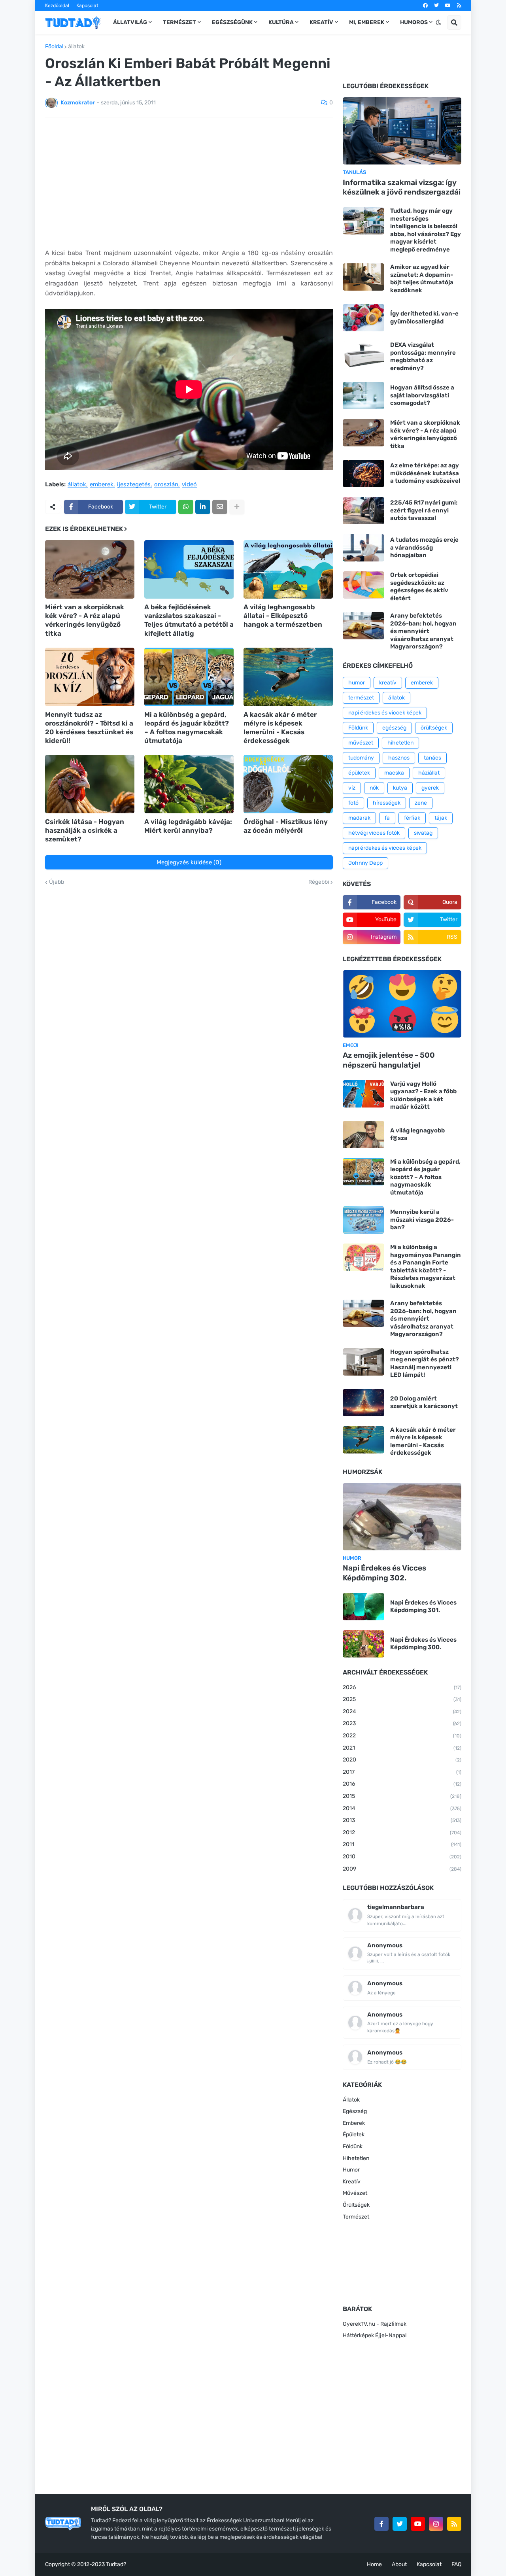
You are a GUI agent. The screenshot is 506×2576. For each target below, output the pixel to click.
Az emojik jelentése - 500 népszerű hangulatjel (389, 1060)
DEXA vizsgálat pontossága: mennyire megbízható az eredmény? (423, 356)
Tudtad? (116, 2564)
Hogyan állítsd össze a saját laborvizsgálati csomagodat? (422, 395)
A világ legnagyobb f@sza (417, 1134)
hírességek (387, 803)
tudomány (361, 758)
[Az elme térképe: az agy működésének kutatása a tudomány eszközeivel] (363, 473)
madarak (359, 818)
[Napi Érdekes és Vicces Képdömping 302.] (402, 1517)
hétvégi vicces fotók (374, 833)
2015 (402, 1796)
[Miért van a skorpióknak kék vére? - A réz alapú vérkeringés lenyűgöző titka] (90, 569)
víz (352, 788)
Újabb (57, 882)
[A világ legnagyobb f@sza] (363, 1135)
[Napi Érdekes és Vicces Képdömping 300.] (363, 1644)
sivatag (423, 833)
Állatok (351, 2100)
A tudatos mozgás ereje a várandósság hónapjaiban (424, 547)
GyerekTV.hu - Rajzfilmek (375, 2324)
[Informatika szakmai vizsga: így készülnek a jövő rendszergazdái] (402, 131)
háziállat (429, 773)
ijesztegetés (134, 485)
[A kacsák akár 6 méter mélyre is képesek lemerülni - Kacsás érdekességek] (288, 677)
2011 (402, 1844)
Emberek (354, 2123)
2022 (402, 1736)
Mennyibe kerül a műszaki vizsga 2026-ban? (422, 1220)
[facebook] (425, 6)
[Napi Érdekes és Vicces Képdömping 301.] (363, 1607)
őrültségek (434, 728)
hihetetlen (400, 743)
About (399, 2564)
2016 (402, 1784)
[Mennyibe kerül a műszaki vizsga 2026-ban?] (363, 1220)
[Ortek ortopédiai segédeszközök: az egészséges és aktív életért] (363, 585)
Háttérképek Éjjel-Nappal (375, 2335)
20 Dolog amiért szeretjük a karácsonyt (424, 1402)
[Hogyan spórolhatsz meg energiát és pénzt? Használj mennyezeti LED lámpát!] (363, 1362)
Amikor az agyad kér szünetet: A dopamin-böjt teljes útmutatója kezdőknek (422, 279)
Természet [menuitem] (179, 22)
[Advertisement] (189, 183)
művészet (361, 743)
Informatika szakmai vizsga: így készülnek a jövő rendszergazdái (402, 187)
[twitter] (436, 6)
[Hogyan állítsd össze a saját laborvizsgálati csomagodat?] (363, 396)
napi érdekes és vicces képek (385, 848)
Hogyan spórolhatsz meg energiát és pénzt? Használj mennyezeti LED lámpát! (425, 1364)
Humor (351, 2170)
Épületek (354, 2135)
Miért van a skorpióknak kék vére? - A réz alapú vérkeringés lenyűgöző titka (85, 620)
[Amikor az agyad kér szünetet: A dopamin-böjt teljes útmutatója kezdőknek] (363, 277)
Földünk (358, 728)
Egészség (355, 2111)
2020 (402, 1760)
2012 (402, 1832)
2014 (402, 1808)
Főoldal (54, 47)
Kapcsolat (87, 6)
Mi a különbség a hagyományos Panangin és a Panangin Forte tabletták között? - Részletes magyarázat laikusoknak (426, 1266)
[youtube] (448, 6)
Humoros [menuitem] (414, 22)
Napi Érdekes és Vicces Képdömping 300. (423, 1644)
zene (421, 803)
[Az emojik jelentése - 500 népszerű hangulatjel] (402, 1004)
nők (374, 788)
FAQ (456, 2564)
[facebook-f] (381, 2524)
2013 (402, 1820)
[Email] (220, 507)
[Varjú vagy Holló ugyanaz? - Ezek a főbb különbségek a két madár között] (363, 1094)
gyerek (430, 788)
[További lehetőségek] (237, 507)
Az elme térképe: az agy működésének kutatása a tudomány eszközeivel (425, 473)
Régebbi (319, 882)
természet (361, 698)
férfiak (412, 818)
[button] (438, 23)
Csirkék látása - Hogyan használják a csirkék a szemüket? (85, 830)
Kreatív (352, 2182)
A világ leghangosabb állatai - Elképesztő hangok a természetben (283, 616)
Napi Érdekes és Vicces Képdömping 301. (423, 1606)
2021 (402, 1748)
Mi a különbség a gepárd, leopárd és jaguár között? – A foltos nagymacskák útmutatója (187, 728)
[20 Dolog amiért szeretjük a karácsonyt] (363, 1403)
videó (189, 485)
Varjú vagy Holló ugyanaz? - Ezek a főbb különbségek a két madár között (423, 1095)
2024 (402, 1711)
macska (394, 773)
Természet (356, 2217)
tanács (432, 758)
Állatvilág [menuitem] (130, 22)
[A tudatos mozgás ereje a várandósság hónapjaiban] (363, 548)
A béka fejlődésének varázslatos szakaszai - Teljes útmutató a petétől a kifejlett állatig (189, 620)
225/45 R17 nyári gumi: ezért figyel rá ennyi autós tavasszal (424, 510)
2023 (402, 1723)
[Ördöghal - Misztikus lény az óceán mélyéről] (288, 784)
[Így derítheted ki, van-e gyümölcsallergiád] (363, 318)
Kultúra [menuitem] (281, 22)
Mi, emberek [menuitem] (367, 22)
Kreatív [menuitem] (321, 22)
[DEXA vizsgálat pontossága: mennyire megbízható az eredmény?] (363, 355)
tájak (441, 818)
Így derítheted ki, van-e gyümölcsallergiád (424, 318)
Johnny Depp (365, 863)
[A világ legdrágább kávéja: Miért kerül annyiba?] (189, 784)
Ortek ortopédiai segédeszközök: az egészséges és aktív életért (419, 587)
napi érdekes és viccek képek (385, 713)
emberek (102, 485)
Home (374, 2564)
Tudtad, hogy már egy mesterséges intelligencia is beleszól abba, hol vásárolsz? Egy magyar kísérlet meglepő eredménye (426, 230)
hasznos (399, 758)
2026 (402, 1687)
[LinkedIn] (203, 507)
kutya (400, 788)
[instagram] (436, 2524)
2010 (402, 1857)
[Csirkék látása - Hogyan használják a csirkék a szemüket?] (90, 784)
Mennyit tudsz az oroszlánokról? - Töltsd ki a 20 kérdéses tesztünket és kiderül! (89, 728)
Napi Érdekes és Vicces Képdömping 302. (384, 1573)
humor (357, 683)
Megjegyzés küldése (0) (189, 862)
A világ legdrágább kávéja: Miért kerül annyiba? (188, 826)
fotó (353, 803)
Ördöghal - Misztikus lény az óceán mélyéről (286, 826)
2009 (402, 1869)
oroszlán (166, 485)
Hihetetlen (356, 2158)
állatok (76, 47)
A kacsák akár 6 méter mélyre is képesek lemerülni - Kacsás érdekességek (280, 728)
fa (387, 818)
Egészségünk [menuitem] (232, 22)
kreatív (388, 683)
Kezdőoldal (57, 6)
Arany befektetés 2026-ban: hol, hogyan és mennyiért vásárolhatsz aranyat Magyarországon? (423, 631)
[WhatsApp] (186, 507)
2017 (402, 1772)
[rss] (459, 6)
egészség (394, 728)
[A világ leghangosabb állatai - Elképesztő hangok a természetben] (288, 569)
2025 (402, 1699)
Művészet (355, 2193)
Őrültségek (356, 2205)
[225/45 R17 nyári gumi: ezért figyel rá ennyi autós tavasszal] (363, 511)
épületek (359, 773)
